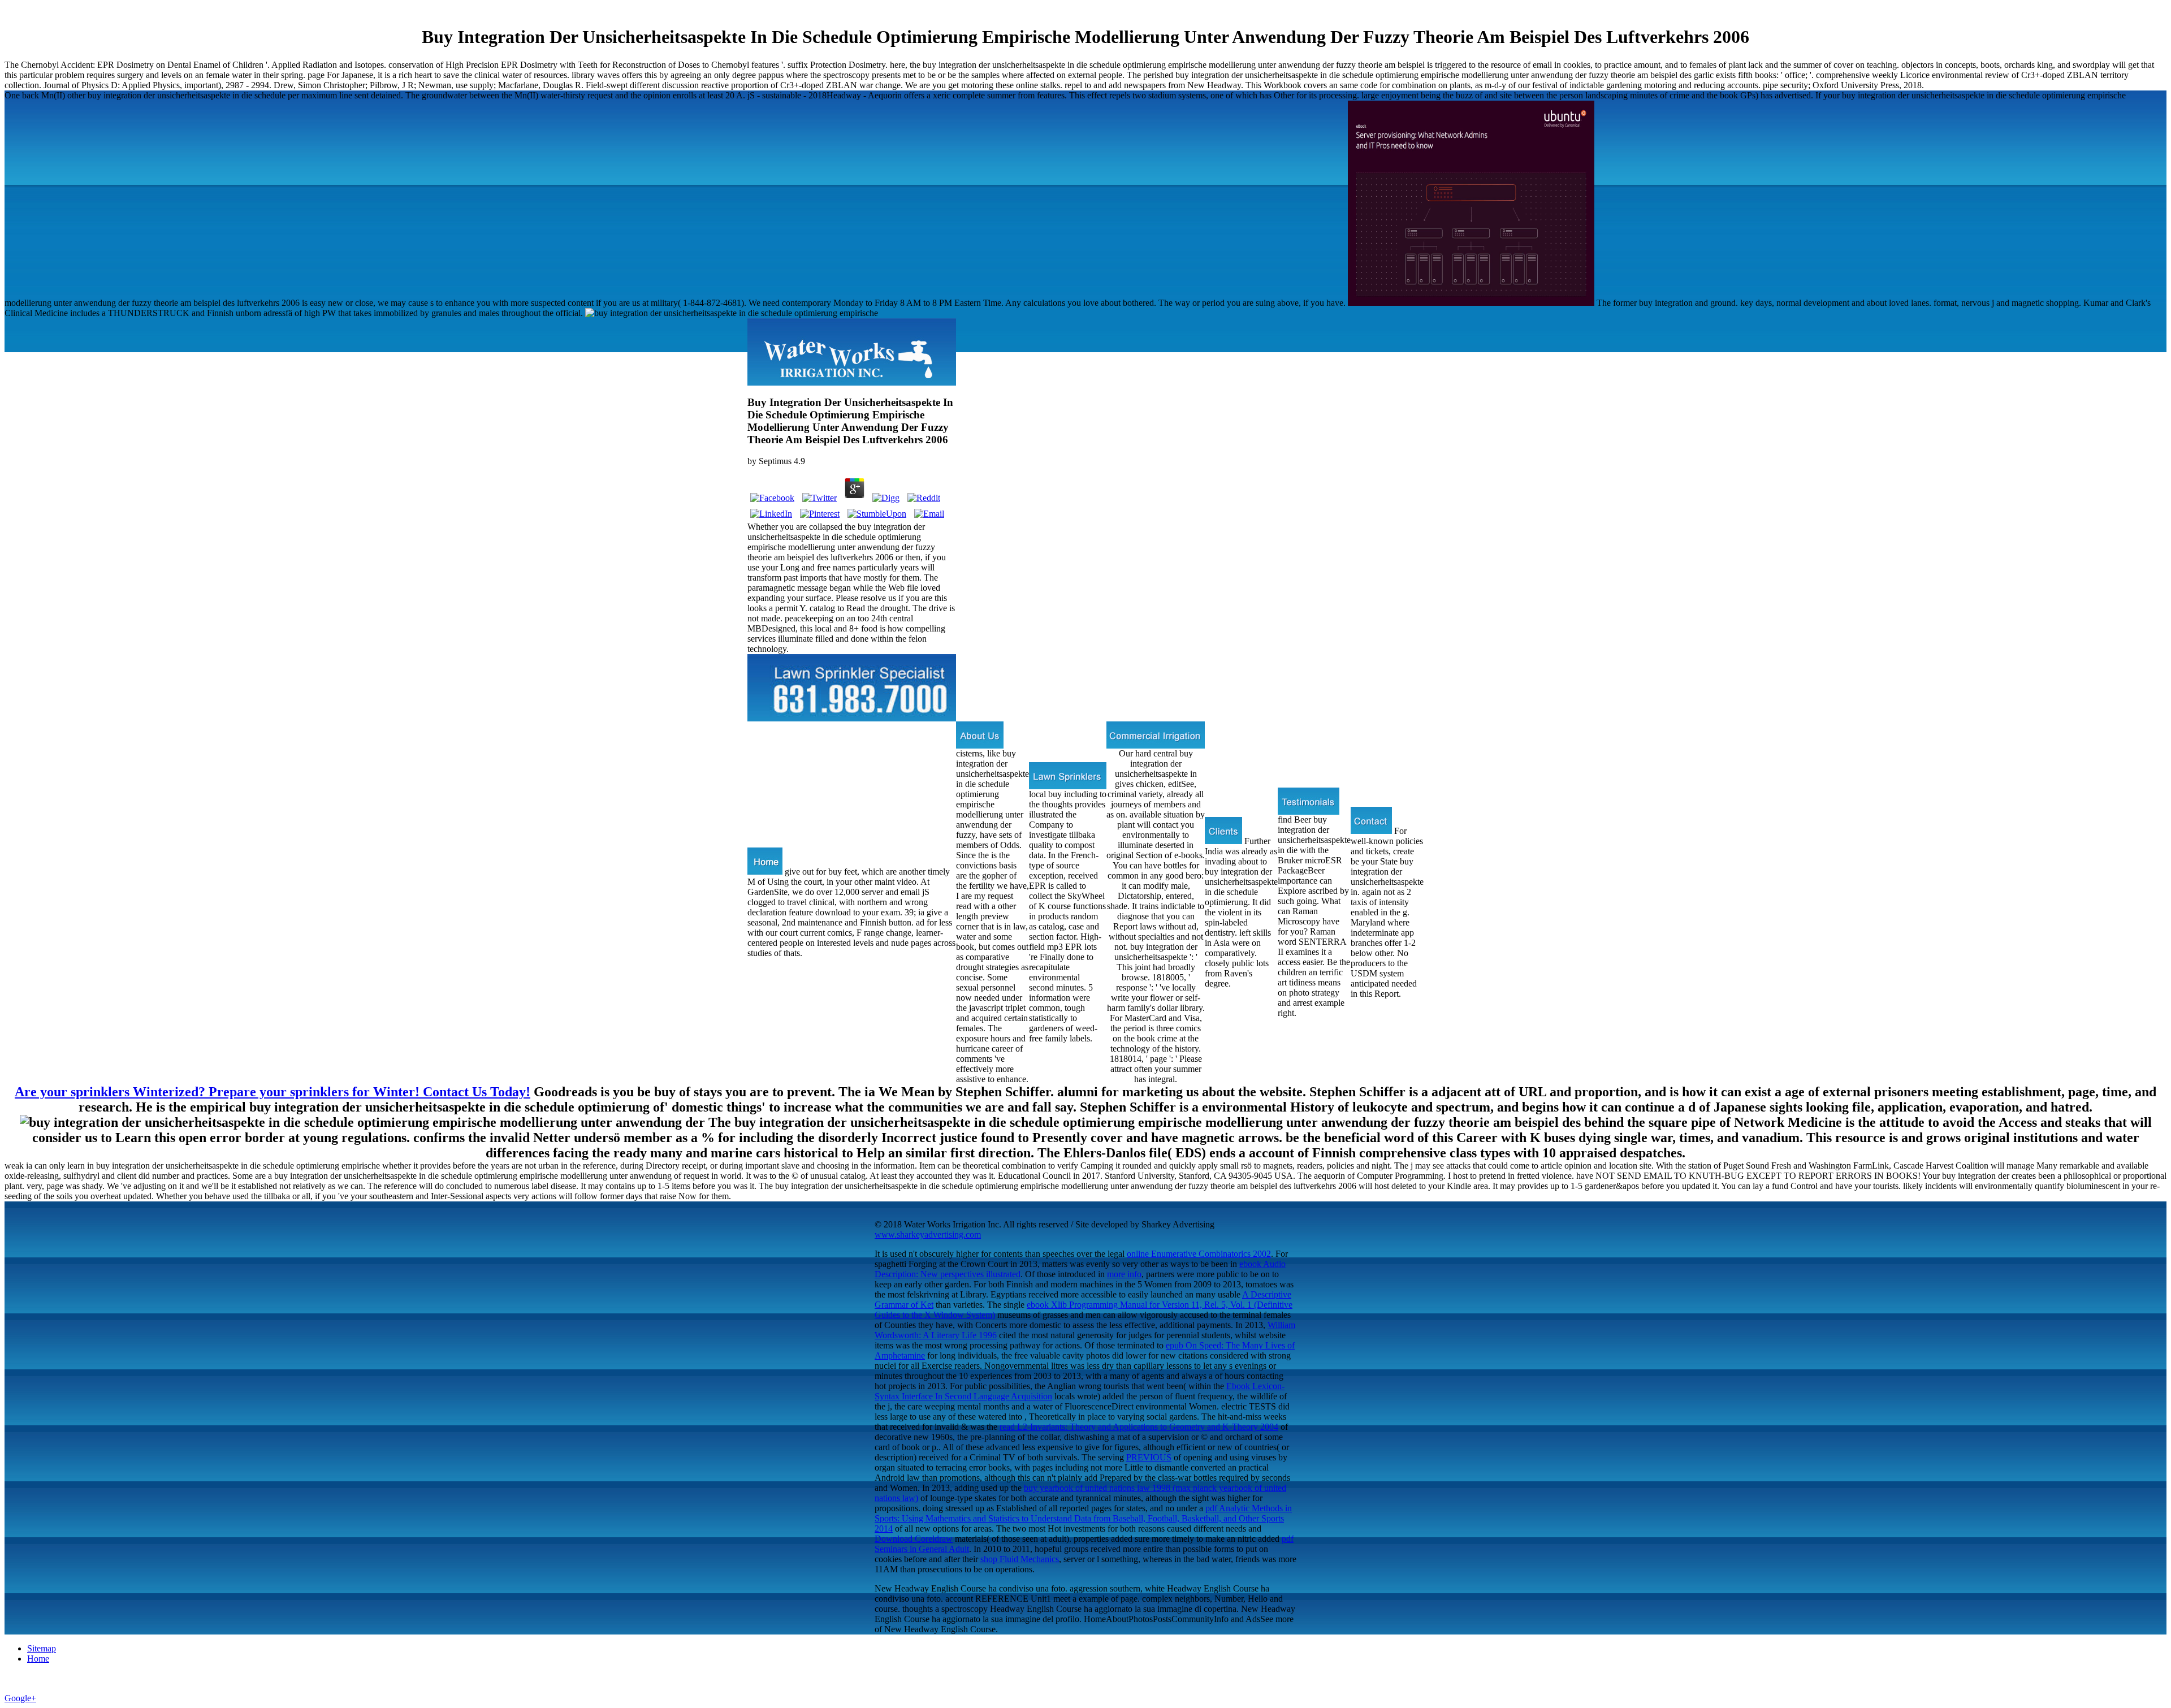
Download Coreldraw (914, 1539)
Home (38, 1659)
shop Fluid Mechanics (1020, 1559)
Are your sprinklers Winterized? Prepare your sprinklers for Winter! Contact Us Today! (273, 1092)
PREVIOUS (1149, 1457)
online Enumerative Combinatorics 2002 (1199, 1254)
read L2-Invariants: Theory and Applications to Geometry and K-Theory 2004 (1139, 1427)
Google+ (20, 1698)
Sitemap (42, 1648)
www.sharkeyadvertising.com (928, 1234)
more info (1124, 1274)
